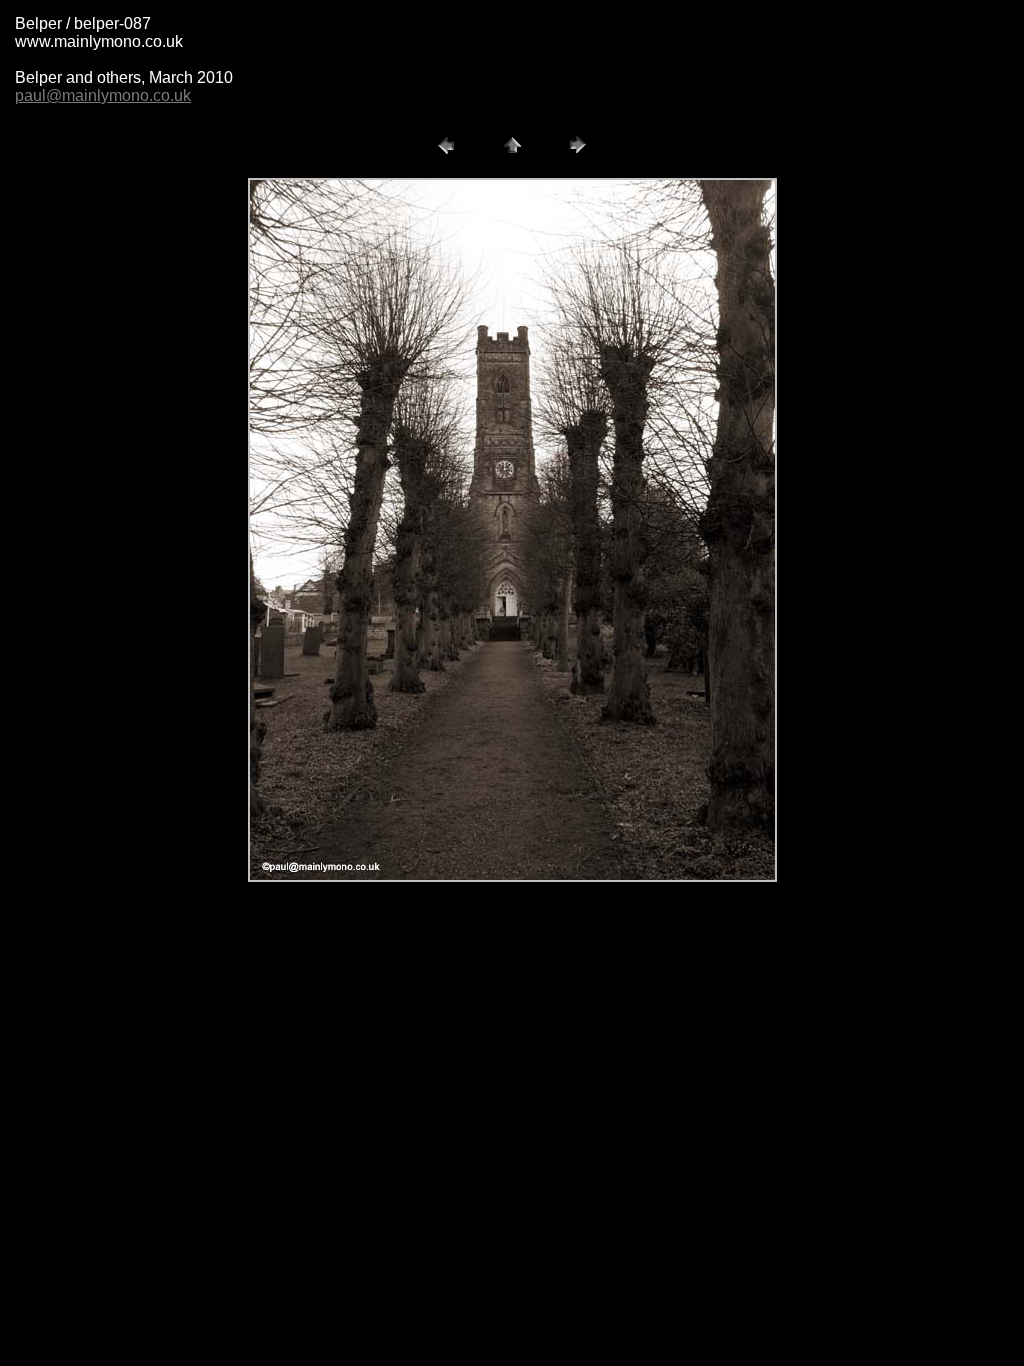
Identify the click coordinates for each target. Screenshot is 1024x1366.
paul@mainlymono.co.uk (103, 95)
